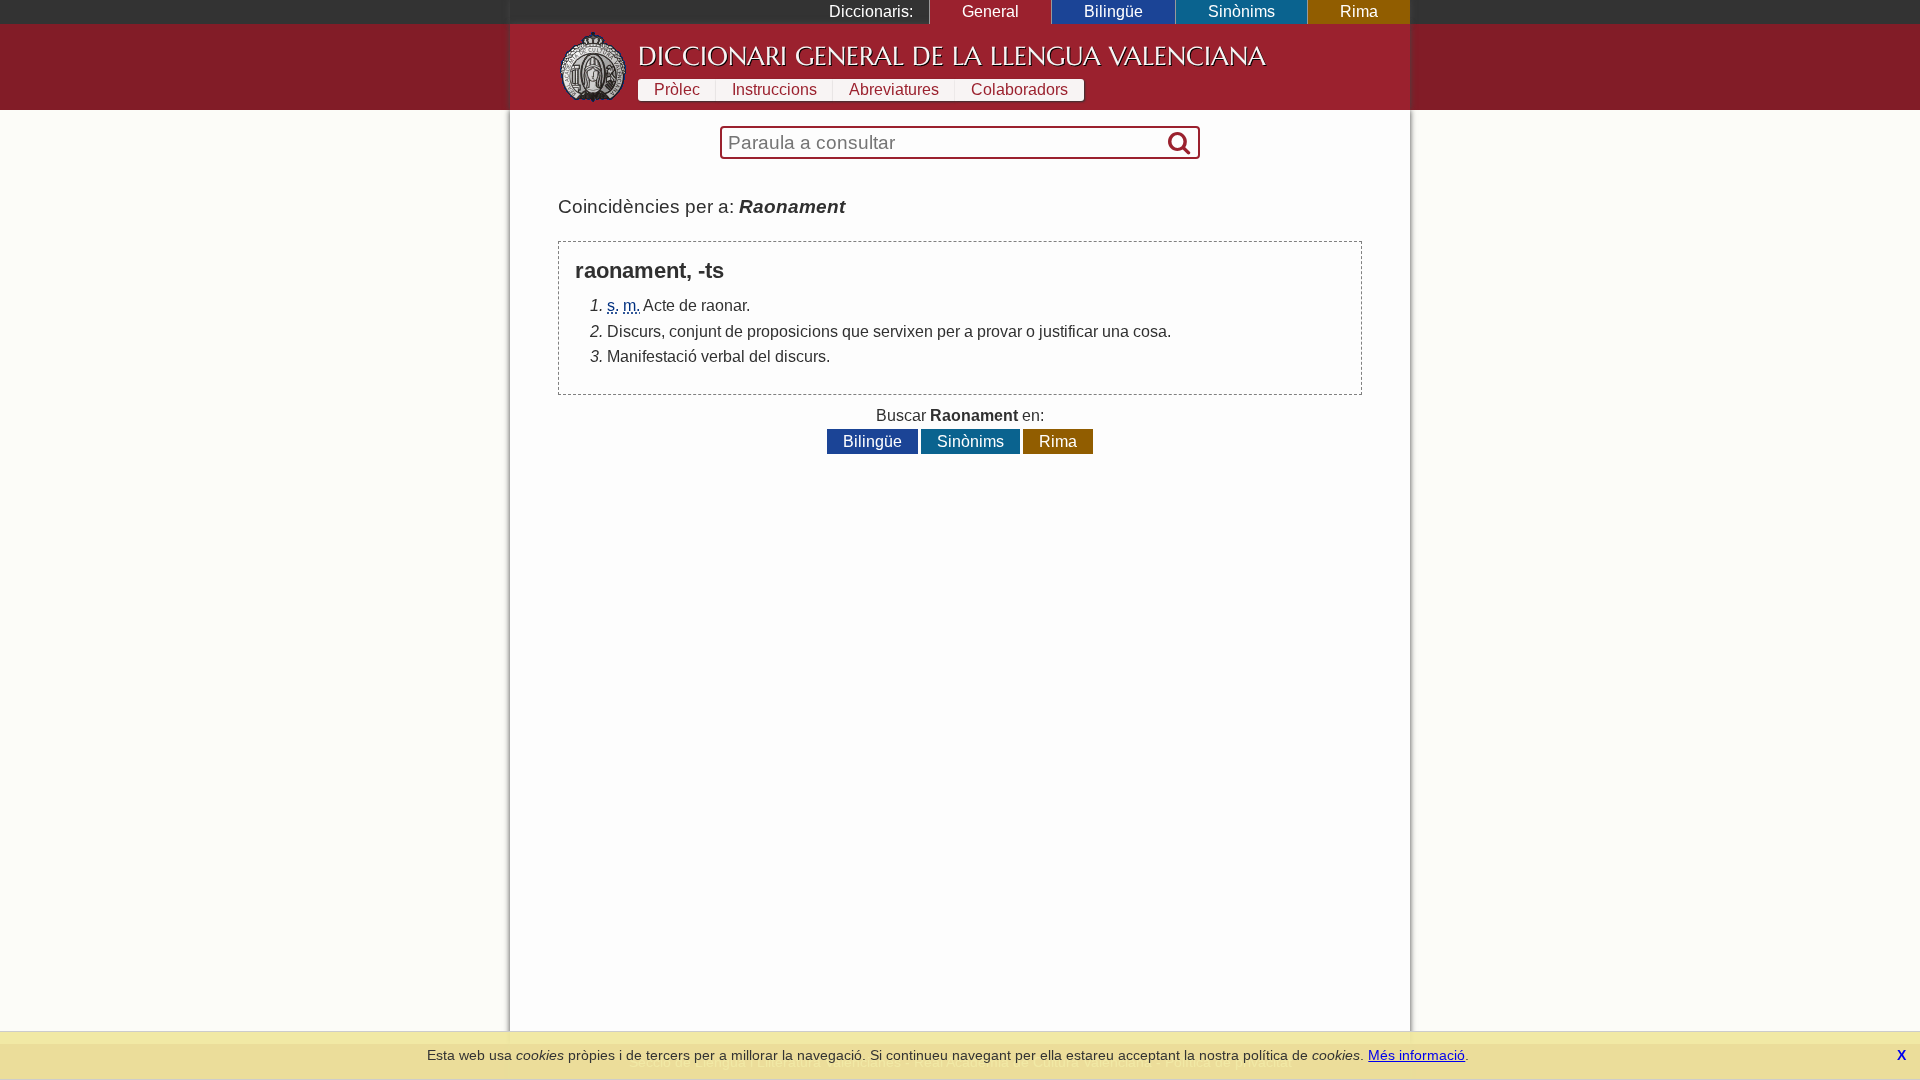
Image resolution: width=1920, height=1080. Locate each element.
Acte (659, 305)
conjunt (695, 331)
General (990, 11)
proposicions (792, 331)
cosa (1150, 331)
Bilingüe (1113, 11)
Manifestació (652, 356)
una (1115, 331)
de (688, 305)
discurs (800, 356)
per (948, 331)
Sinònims (1241, 11)
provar (999, 331)
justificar (1068, 331)
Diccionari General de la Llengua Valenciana (952, 56)
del (760, 356)
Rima (1359, 11)
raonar (723, 305)
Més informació (1416, 1055)
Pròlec (677, 89)
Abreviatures (894, 89)
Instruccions (774, 89)
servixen (903, 331)
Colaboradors (1019, 89)
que (855, 331)
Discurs (634, 331)
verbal (723, 356)
